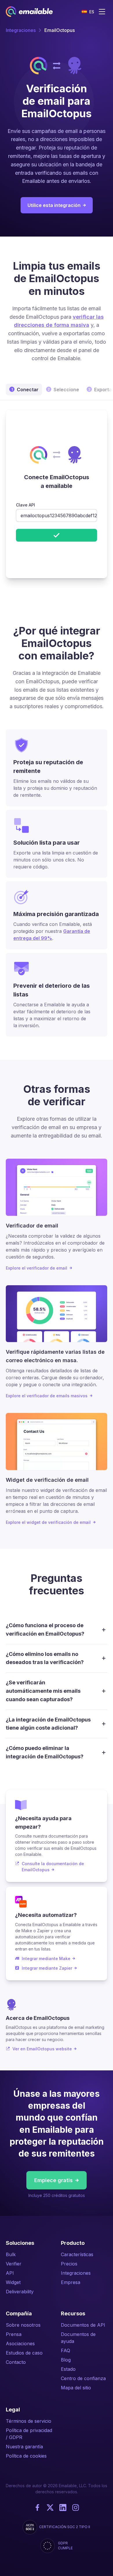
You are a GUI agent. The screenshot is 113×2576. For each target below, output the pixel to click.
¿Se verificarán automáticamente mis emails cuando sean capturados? (43, 1691)
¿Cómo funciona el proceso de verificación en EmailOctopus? (45, 1629)
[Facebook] (37, 2508)
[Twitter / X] (50, 2508)
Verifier (14, 2264)
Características (77, 2254)
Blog (66, 2360)
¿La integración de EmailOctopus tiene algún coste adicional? (48, 1724)
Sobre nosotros (23, 2325)
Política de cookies (26, 2456)
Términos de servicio (29, 2421)
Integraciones (21, 30)
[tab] (57, 390)
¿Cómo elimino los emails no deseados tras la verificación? (45, 1658)
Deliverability (20, 2292)
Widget (13, 2282)
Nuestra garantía (24, 2447)
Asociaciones (20, 2344)
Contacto (16, 2362)
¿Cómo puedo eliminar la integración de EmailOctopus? (45, 1752)
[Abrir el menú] (102, 12)
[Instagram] (76, 2508)
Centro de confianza (83, 2378)
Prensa (14, 2334)
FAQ (65, 2350)
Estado (68, 2369)
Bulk (11, 2254)
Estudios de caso (24, 2353)
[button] (88, 12)
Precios (69, 2264)
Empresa (71, 2282)
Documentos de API (83, 2325)
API (10, 2273)
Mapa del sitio (76, 2388)
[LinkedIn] (63, 2508)
